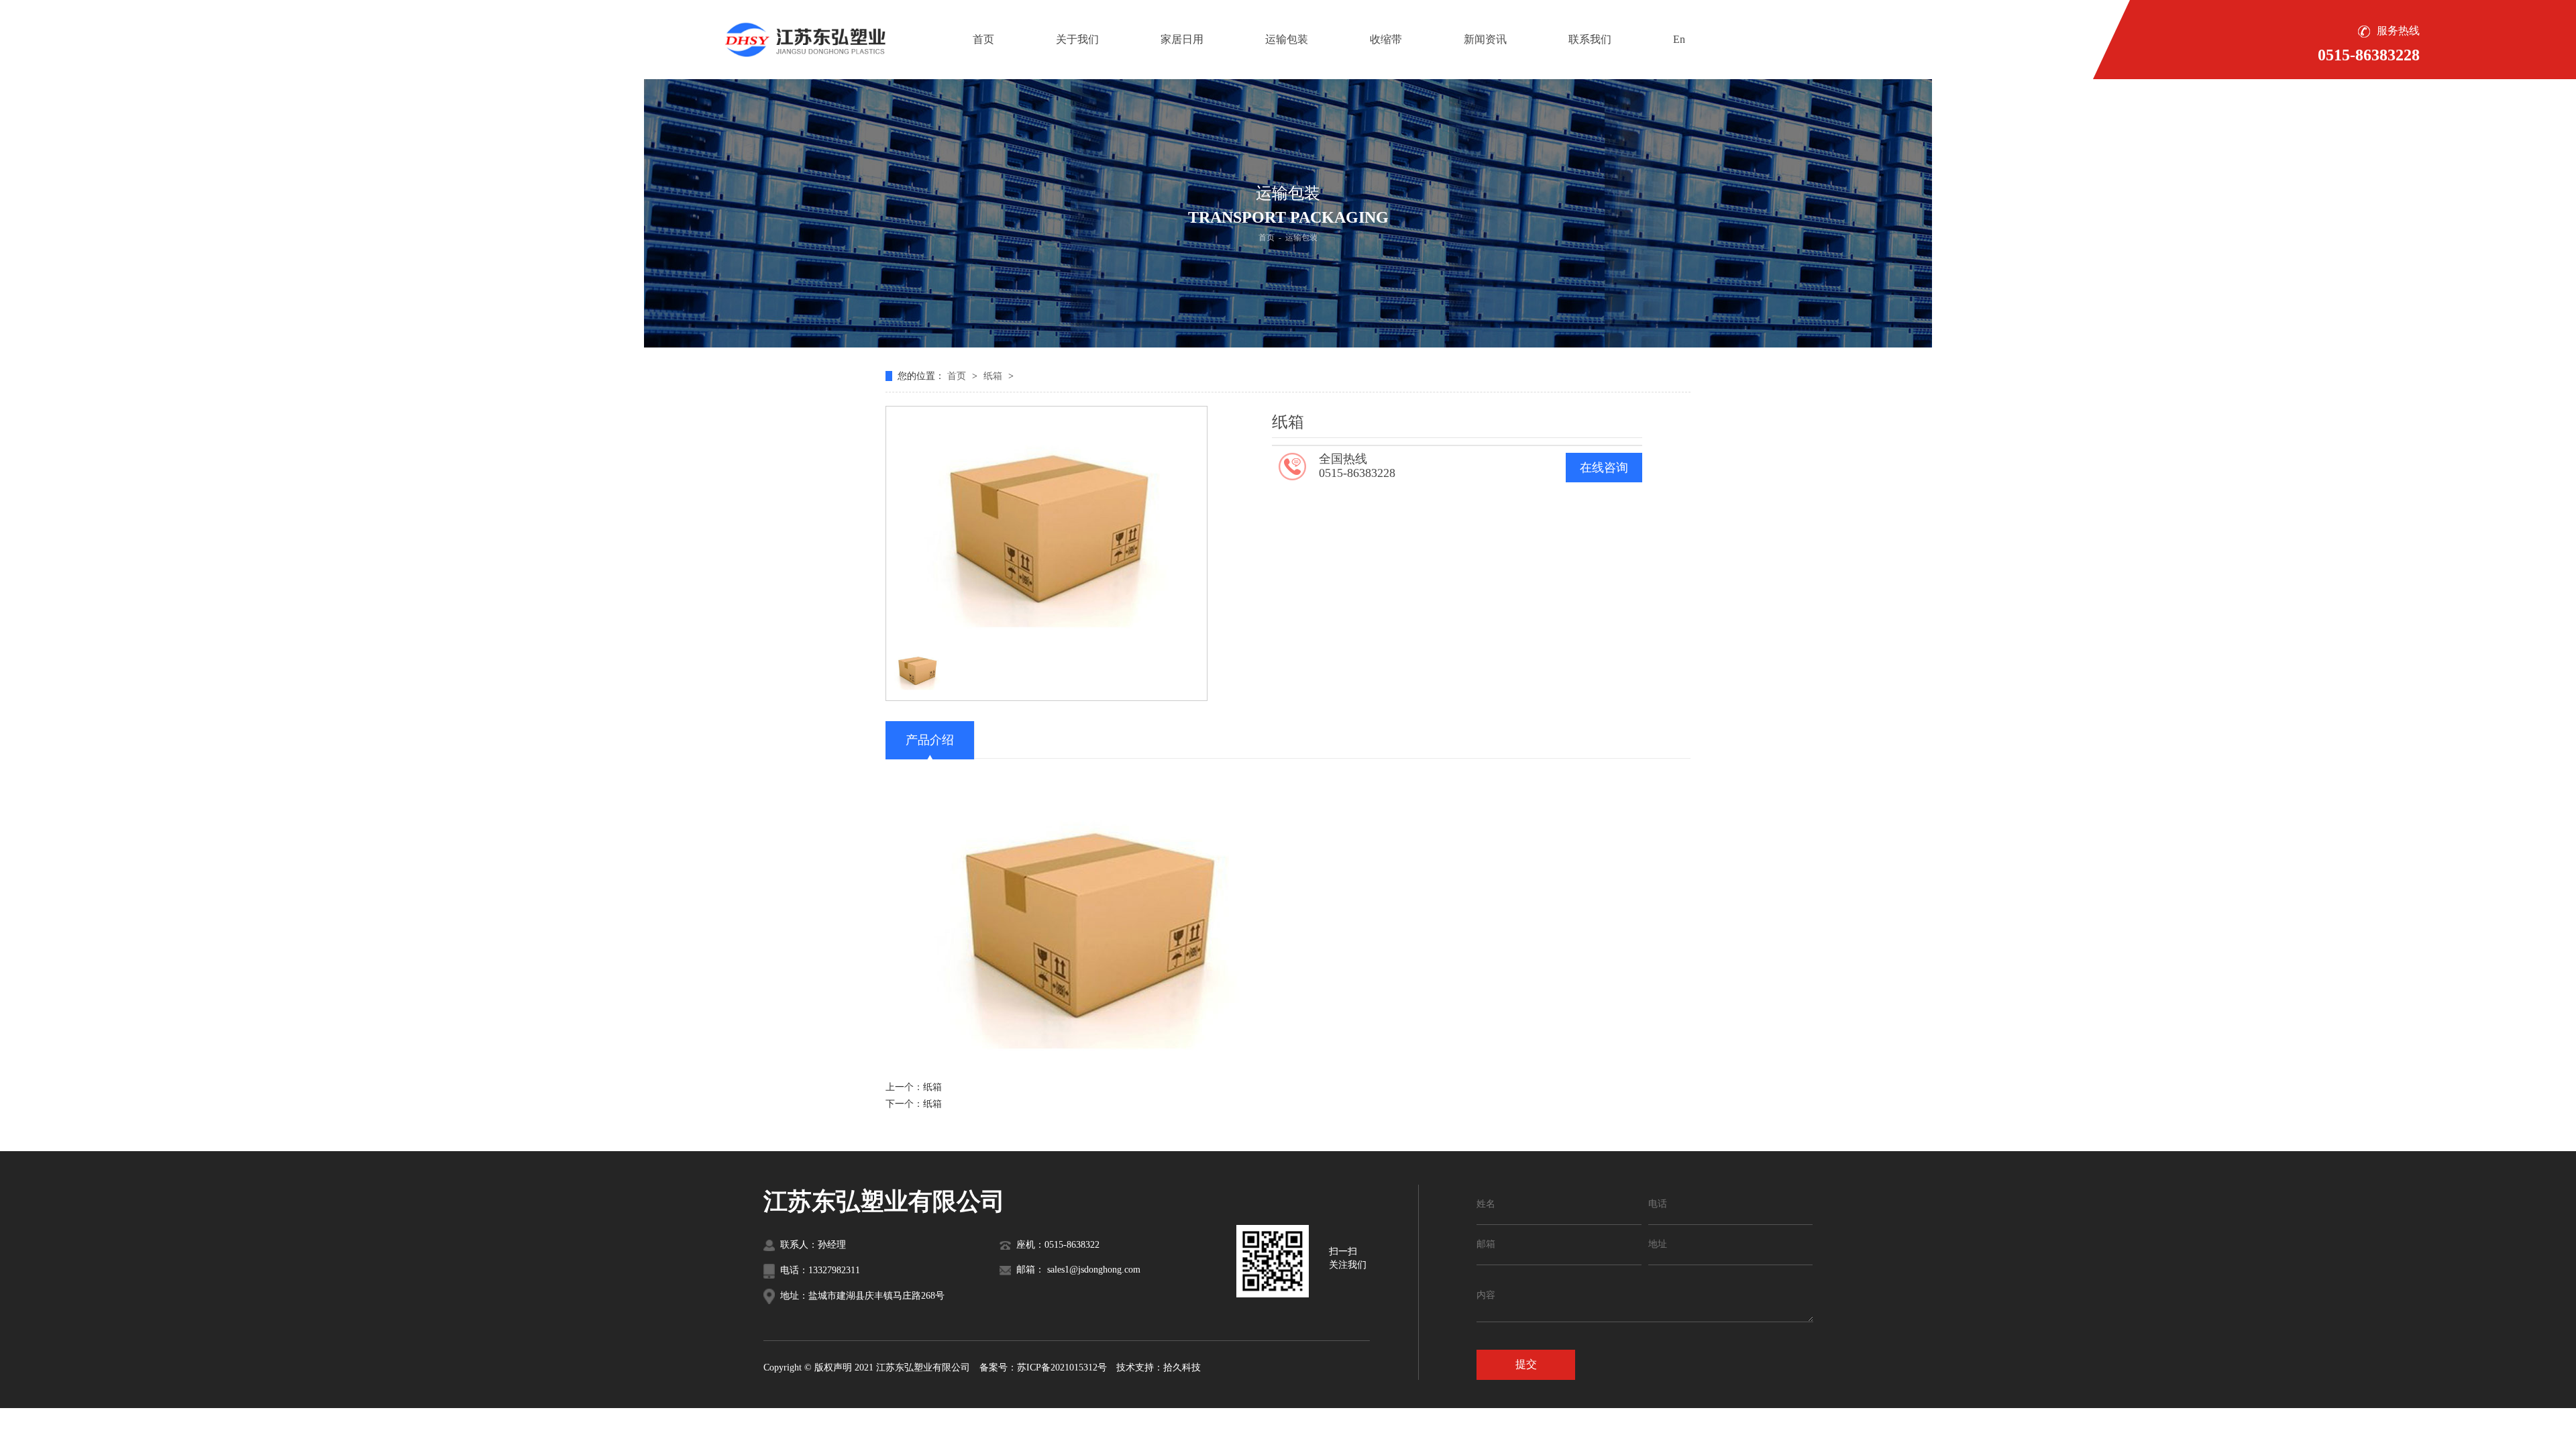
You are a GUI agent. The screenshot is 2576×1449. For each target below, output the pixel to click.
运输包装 (1287, 39)
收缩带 (1386, 39)
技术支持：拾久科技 (1159, 1367)
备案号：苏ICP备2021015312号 (1043, 1367)
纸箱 (994, 376)
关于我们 (1077, 39)
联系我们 (1590, 39)
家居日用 (1182, 39)
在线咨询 (1604, 468)
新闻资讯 (1485, 39)
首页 (983, 39)
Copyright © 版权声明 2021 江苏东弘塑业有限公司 (867, 1367)
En (1679, 39)
